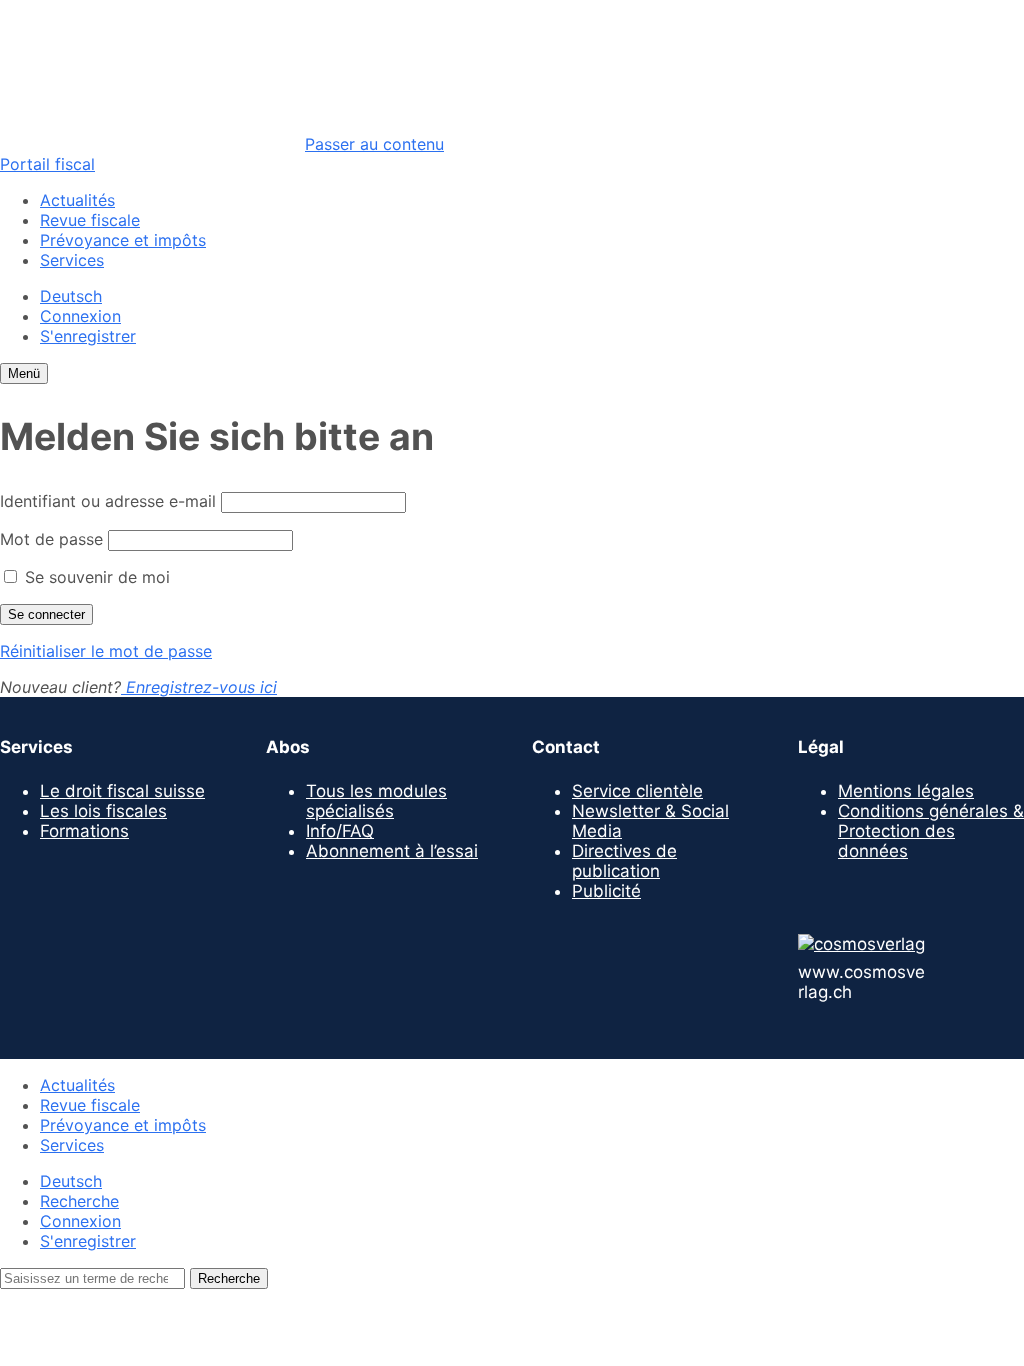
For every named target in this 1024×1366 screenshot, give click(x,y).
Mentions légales (906, 791)
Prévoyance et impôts (123, 240)
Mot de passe (51, 539)
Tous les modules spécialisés (376, 801)
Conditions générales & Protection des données (931, 831)
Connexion (80, 316)
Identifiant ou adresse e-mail (108, 501)
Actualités (77, 200)
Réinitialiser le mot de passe (106, 651)
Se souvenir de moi (95, 577)
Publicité (606, 891)
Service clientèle (637, 791)
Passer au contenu (374, 144)
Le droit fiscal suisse (122, 791)
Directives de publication (624, 861)
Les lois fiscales (103, 811)
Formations (84, 831)
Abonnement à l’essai (392, 851)
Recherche (79, 1201)
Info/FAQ (340, 831)
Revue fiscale (90, 220)
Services (72, 260)
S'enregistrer (88, 336)
